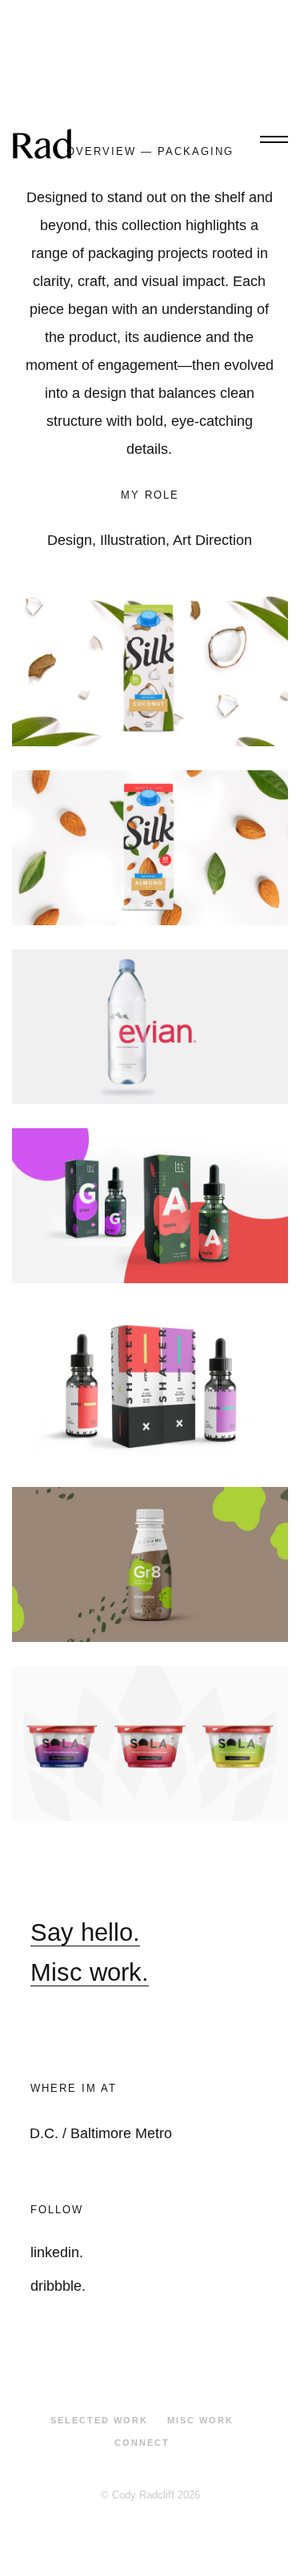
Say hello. (85, 1932)
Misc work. (90, 1972)
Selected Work (99, 2420)
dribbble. (58, 2286)
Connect (142, 2443)
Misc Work (200, 2420)
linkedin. (57, 2252)
